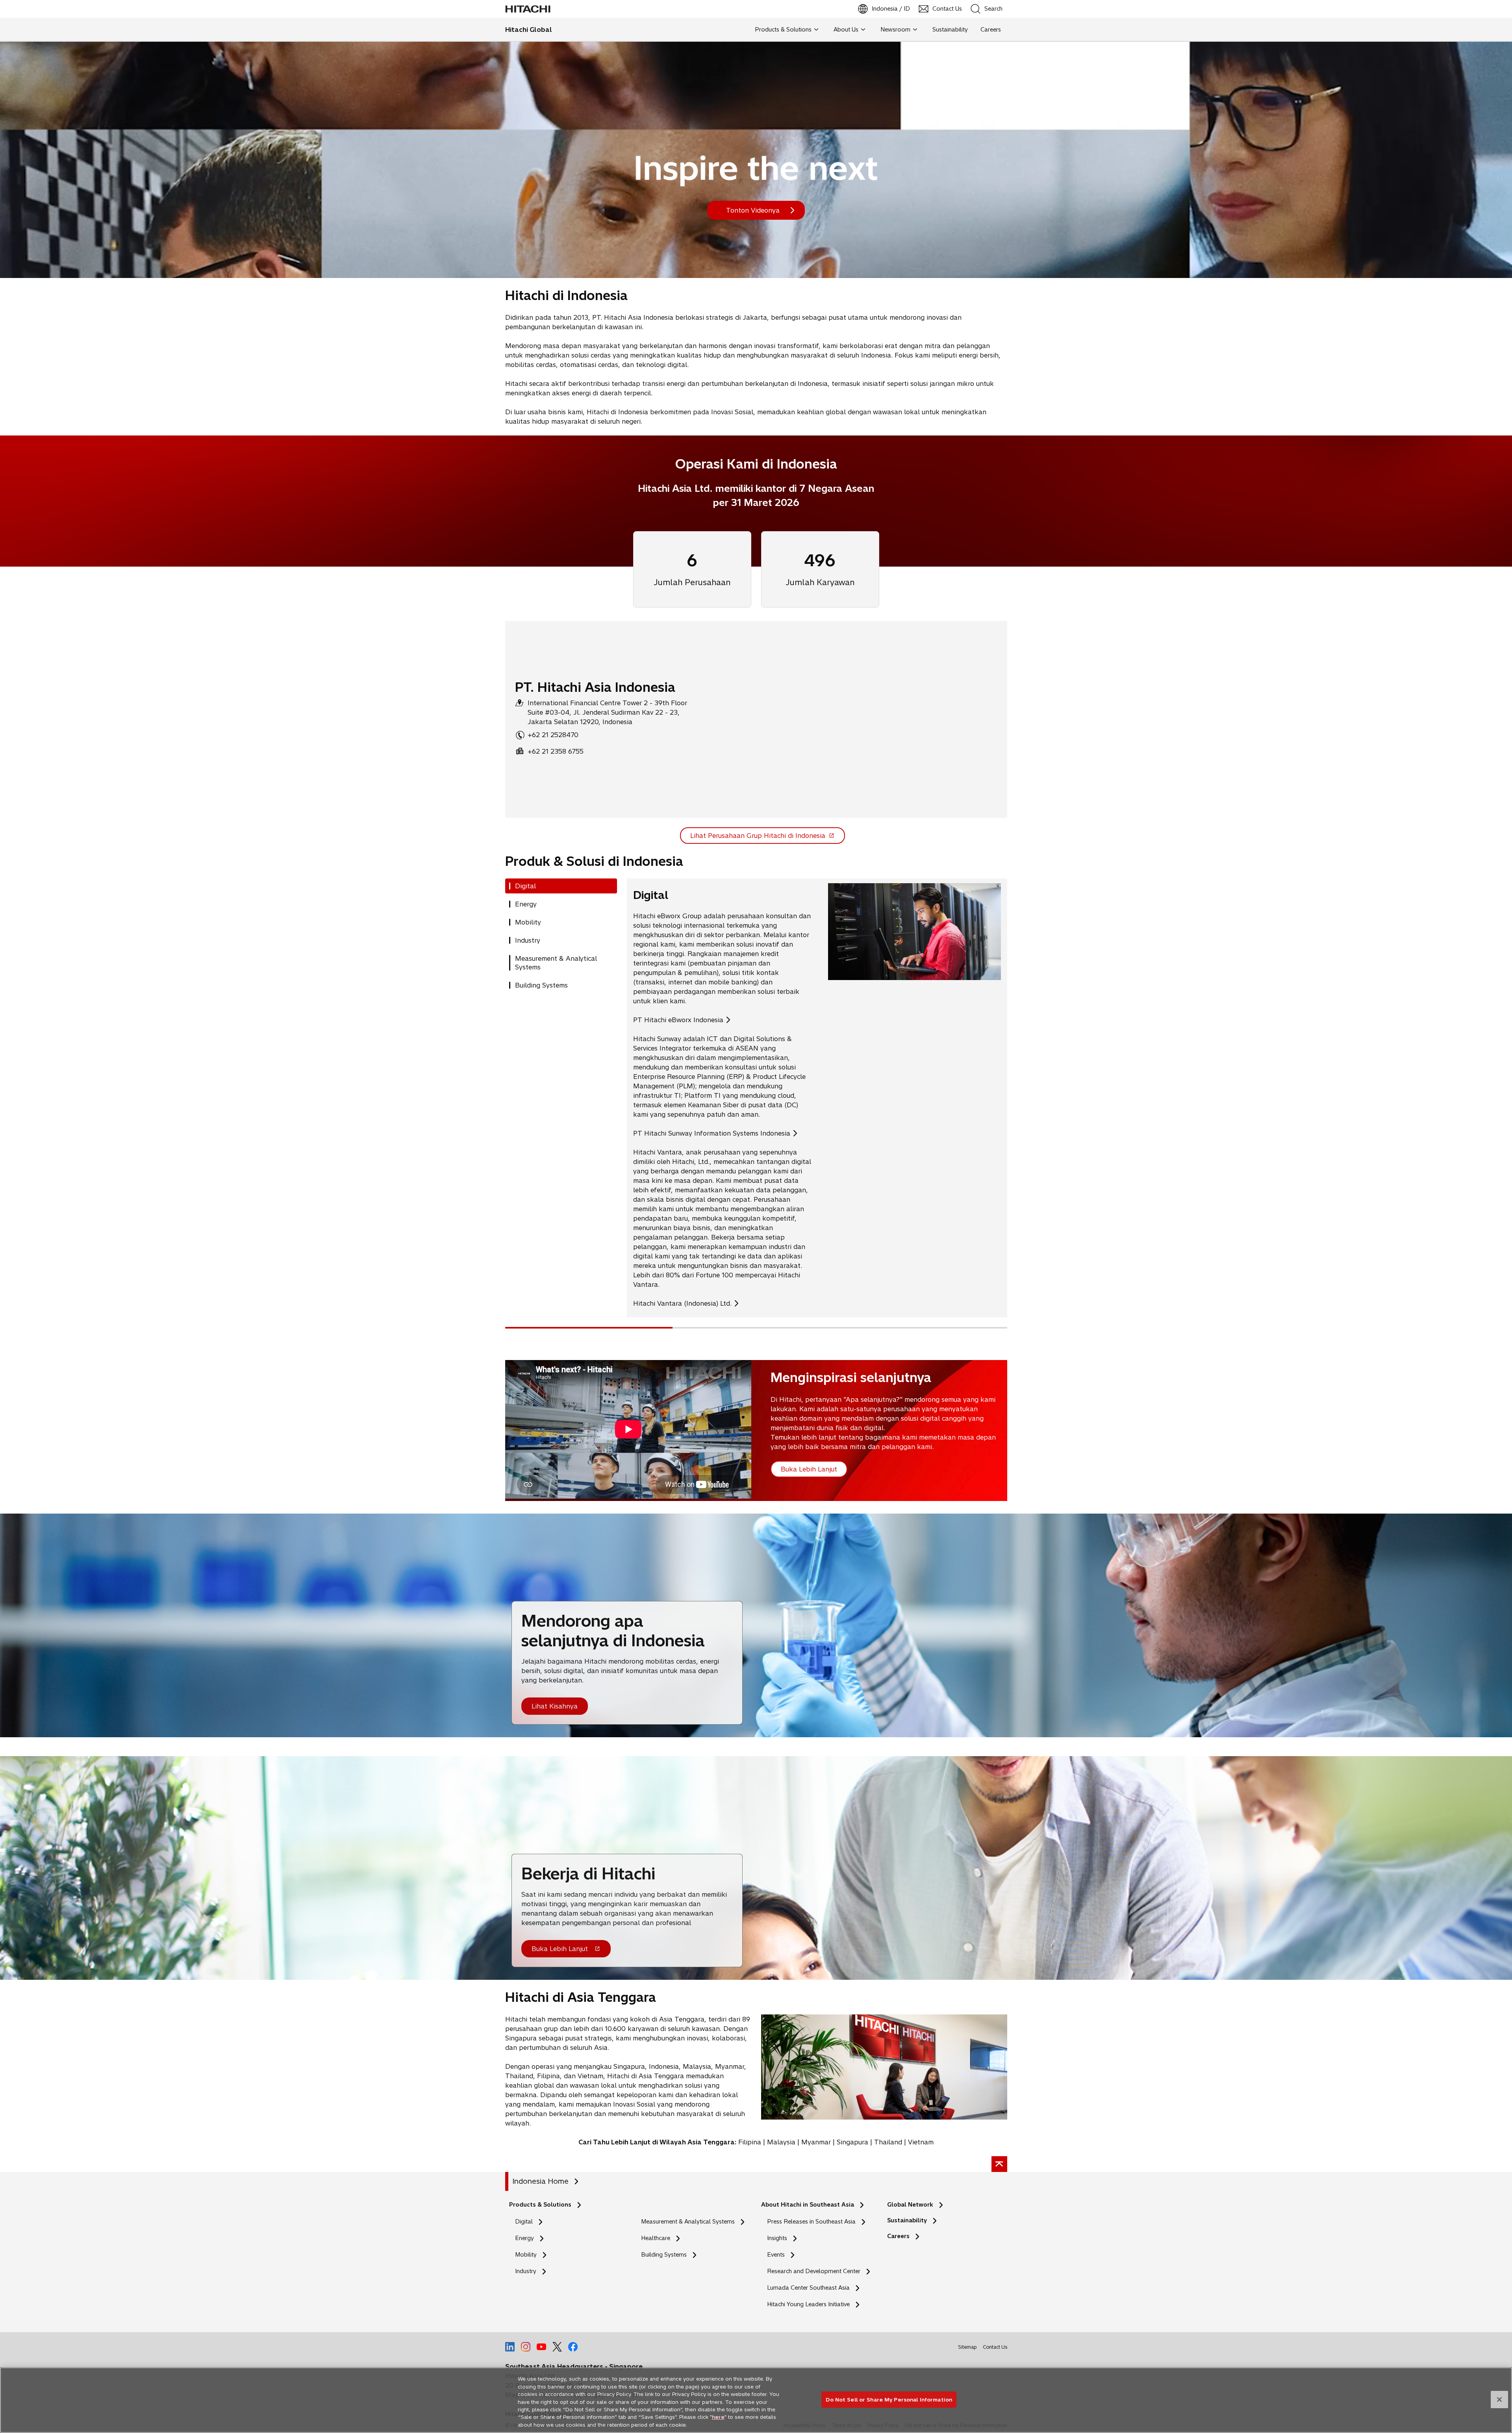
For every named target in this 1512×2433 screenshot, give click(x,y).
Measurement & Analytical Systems (688, 2222)
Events (776, 2255)
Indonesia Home (540, 2181)
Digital (524, 2222)
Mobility (526, 2255)
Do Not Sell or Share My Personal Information (889, 2399)
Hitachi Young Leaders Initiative (811, 2304)
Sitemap (967, 2347)
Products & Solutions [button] (783, 30)
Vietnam (921, 2142)
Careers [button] (991, 30)
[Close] (1499, 2400)
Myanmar (816, 2142)
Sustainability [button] (950, 30)
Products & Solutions (540, 2205)
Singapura (852, 2142)
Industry (526, 2271)
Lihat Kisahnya (555, 1706)
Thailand (888, 2142)
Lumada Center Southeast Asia (808, 2288)
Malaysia (781, 2142)
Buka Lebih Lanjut (560, 1951)
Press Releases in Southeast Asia (811, 2222)
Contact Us (995, 2347)
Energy (524, 2238)
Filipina (750, 2142)
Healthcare (656, 2238)
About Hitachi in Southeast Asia (808, 2205)
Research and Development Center (816, 2271)
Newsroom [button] (895, 30)
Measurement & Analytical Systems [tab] (556, 963)
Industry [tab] (528, 940)
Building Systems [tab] (541, 985)
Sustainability (907, 2220)
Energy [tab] (526, 904)
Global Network (910, 2205)
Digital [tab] (525, 886)
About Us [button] (846, 30)
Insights (777, 2238)
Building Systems (664, 2255)
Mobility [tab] (528, 922)
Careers (898, 2236)
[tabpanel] (817, 1098)
